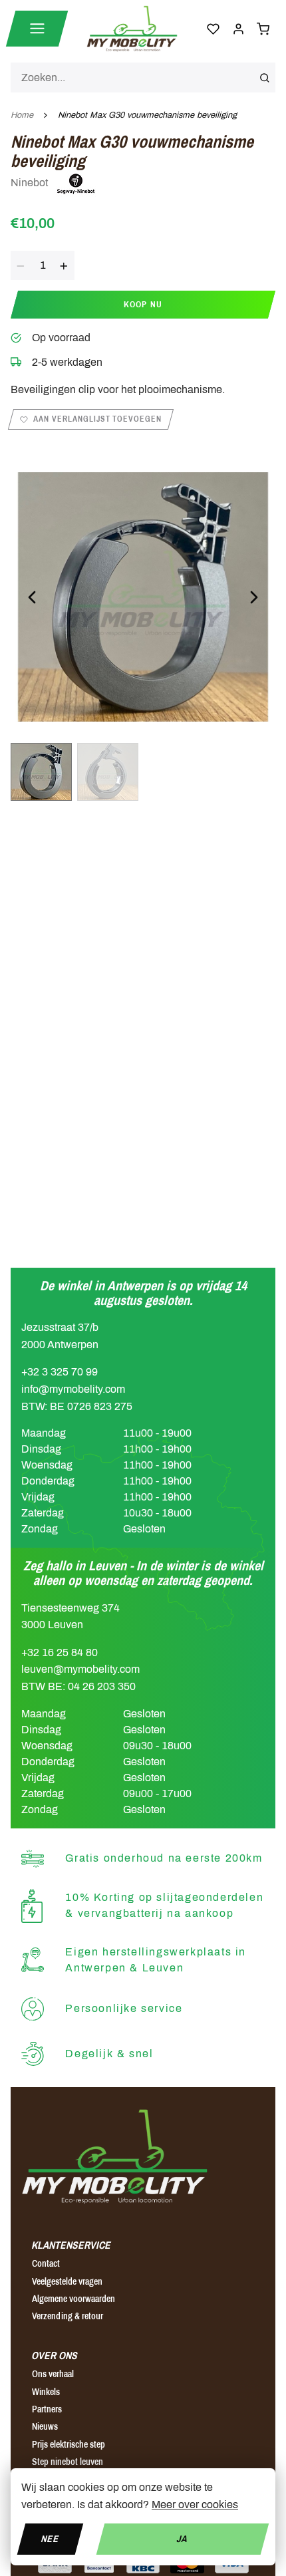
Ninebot (31, 183)
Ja (183, 2538)
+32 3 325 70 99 (60, 1372)
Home (22, 115)
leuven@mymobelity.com (80, 1669)
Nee (50, 2538)
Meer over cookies (195, 2504)
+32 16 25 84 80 (60, 1652)
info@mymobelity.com (73, 1389)
